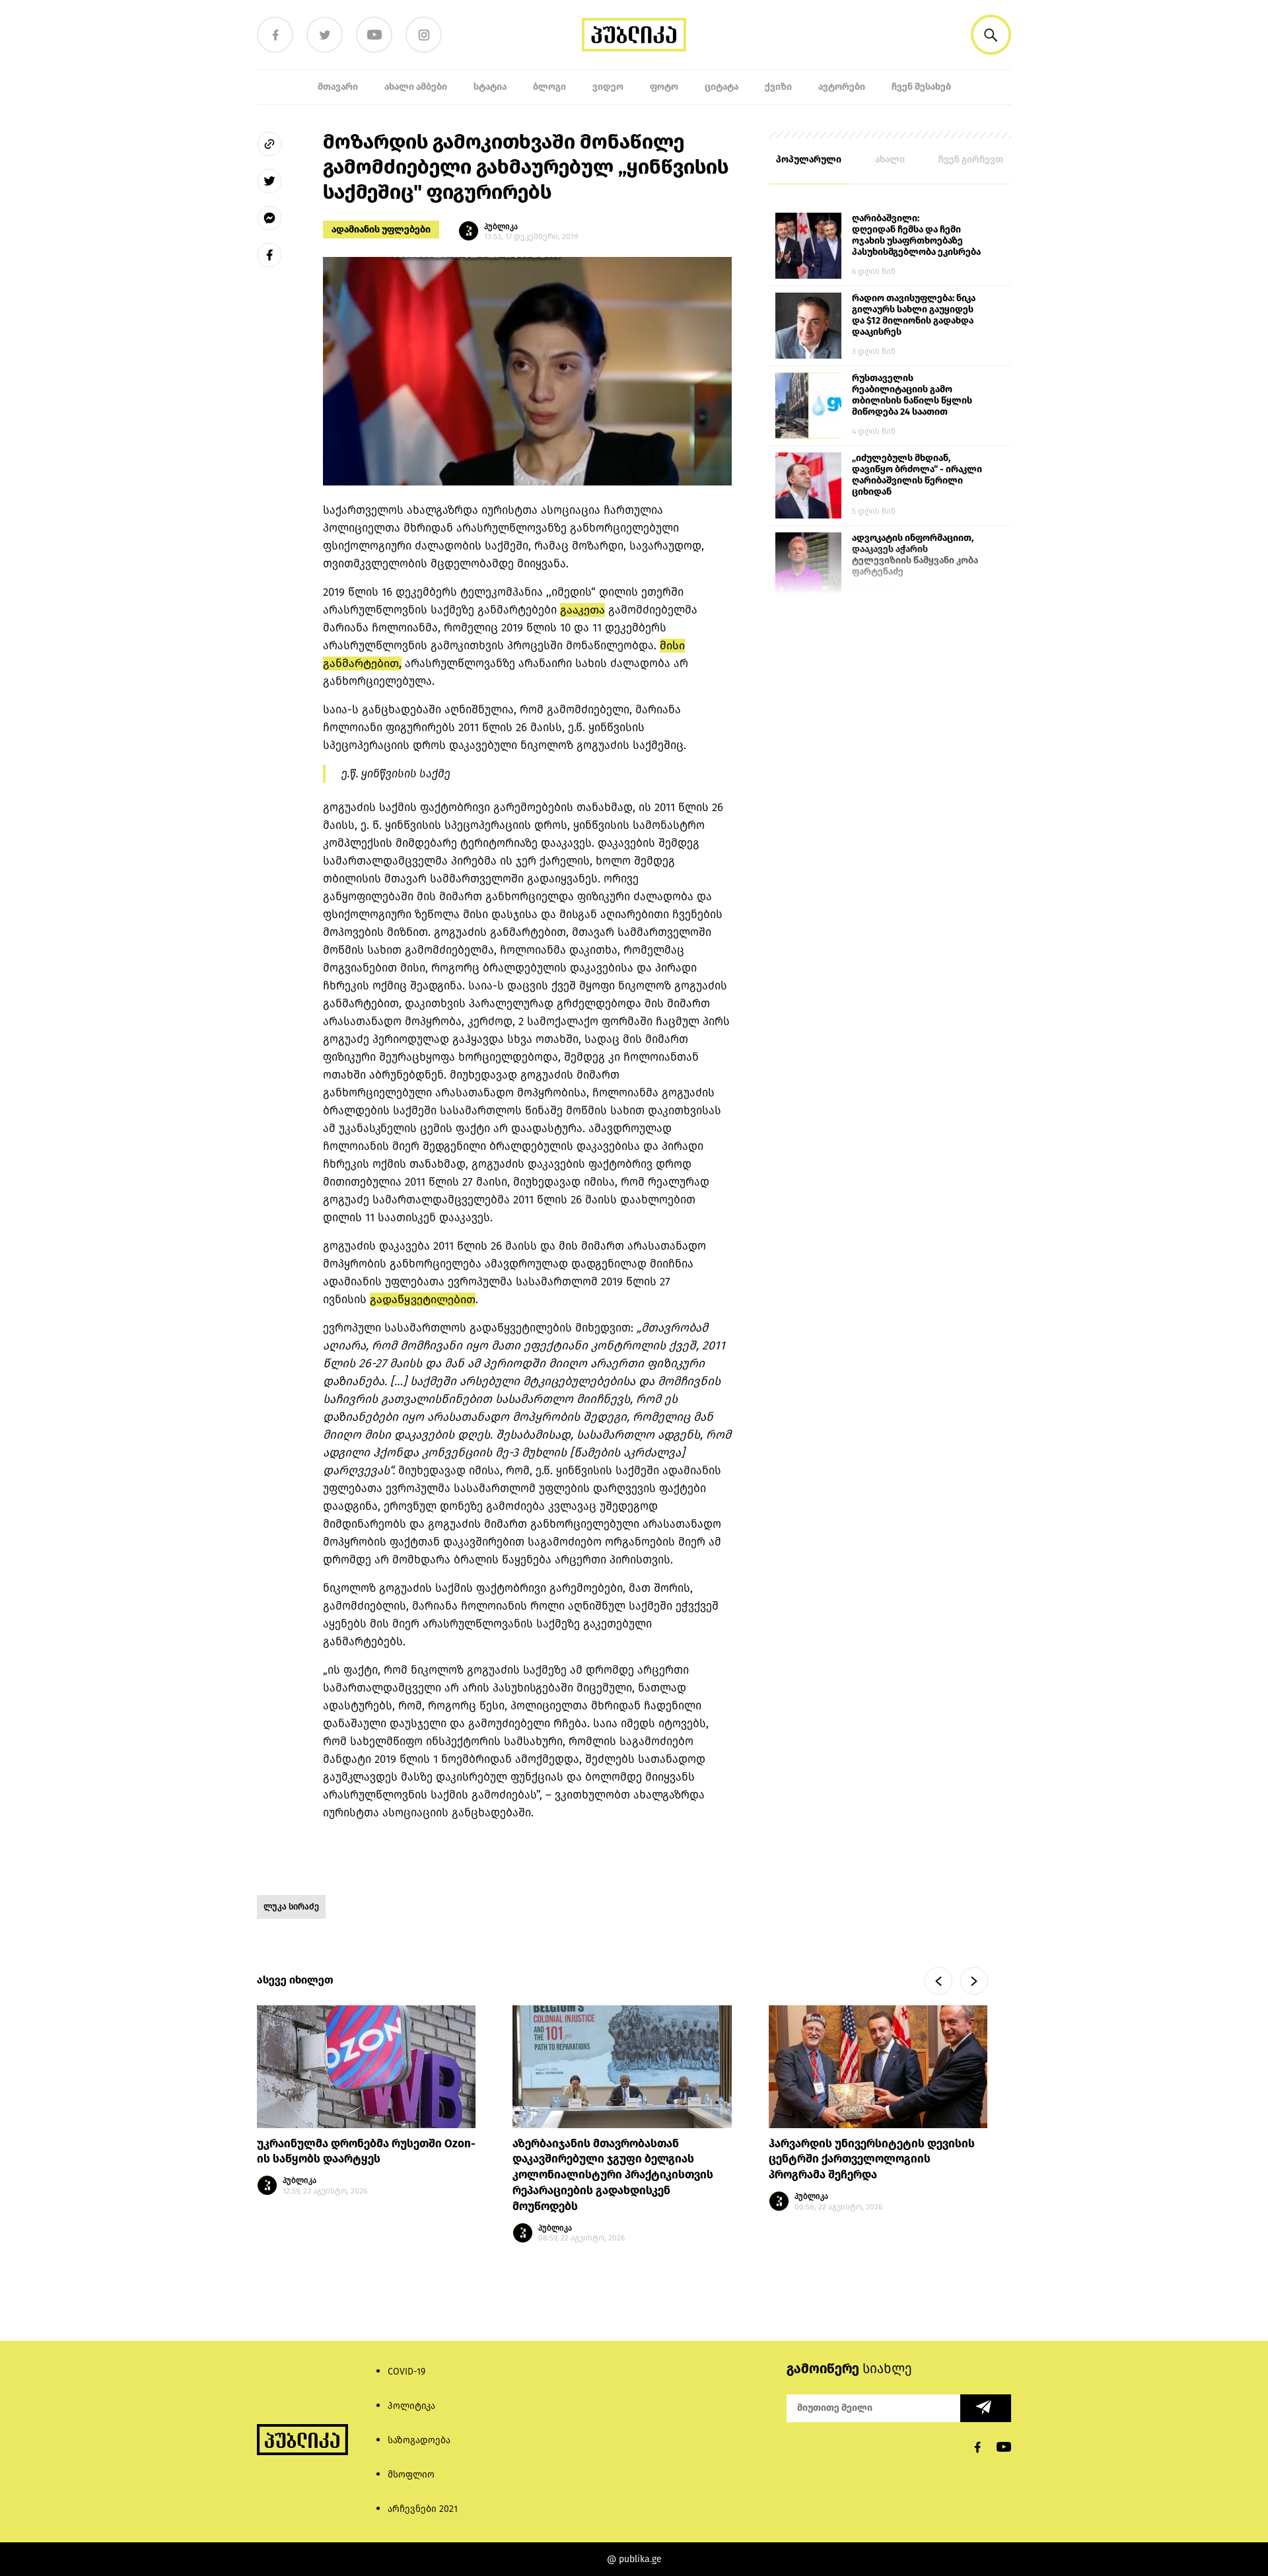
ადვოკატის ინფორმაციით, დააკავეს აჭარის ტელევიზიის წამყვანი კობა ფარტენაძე (915, 555)
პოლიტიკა (411, 2406)
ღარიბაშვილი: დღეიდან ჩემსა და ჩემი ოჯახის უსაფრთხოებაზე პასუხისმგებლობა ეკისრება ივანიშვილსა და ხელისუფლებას (916, 236)
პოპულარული (809, 160)
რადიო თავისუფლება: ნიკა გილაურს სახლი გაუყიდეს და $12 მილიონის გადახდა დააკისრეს (914, 315)
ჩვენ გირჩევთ (971, 160)
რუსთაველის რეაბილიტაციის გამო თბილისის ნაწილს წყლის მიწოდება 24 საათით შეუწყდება (912, 396)
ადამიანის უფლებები (381, 230)
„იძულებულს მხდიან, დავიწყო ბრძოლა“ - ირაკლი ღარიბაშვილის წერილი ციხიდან (917, 475)
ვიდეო (608, 87)
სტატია (490, 87)
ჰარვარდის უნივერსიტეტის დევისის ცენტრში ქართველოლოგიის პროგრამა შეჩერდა (872, 2160)
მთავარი (338, 87)
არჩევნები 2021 (423, 2509)
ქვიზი (778, 87)
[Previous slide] (938, 1981)
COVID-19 (406, 2372)
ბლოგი (549, 87)
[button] (991, 35)
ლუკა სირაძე (291, 1907)
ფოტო (664, 87)
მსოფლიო (411, 2475)
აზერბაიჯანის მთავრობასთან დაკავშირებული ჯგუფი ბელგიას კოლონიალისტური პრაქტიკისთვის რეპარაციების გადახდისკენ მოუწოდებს (613, 2175)
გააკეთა (582, 610)
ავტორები (842, 87)
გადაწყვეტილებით (423, 1300)
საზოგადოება (419, 2440)
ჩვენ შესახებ (921, 87)
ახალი (890, 160)
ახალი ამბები (416, 87)
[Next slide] (974, 1981)
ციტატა (722, 87)
